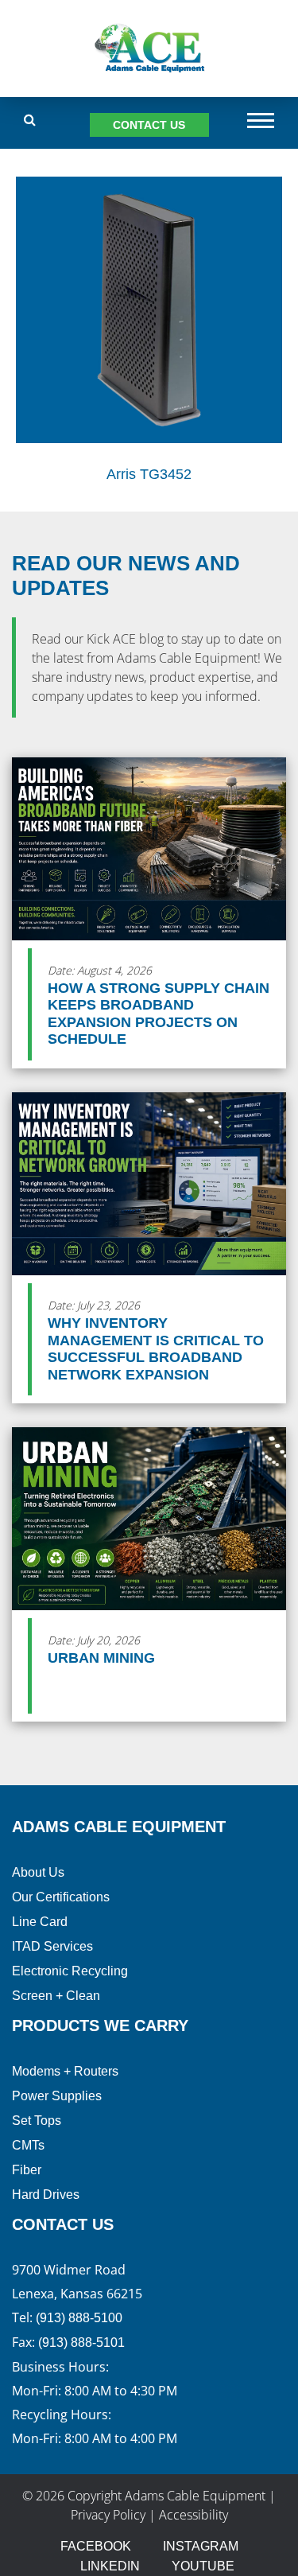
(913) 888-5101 (81, 2343)
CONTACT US (149, 125)
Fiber (27, 2170)
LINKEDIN (110, 2566)
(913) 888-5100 (79, 2318)
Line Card (40, 1922)
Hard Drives (46, 2195)
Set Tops (37, 2121)
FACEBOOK (96, 2546)
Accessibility (194, 2515)
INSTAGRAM (201, 2546)
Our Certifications (61, 1897)
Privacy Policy (108, 2515)
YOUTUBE (203, 2566)
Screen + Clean (56, 1996)
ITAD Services (52, 1946)
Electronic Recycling (70, 1971)
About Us (38, 1872)
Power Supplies (57, 2096)
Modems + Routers (65, 2071)
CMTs (28, 2145)
